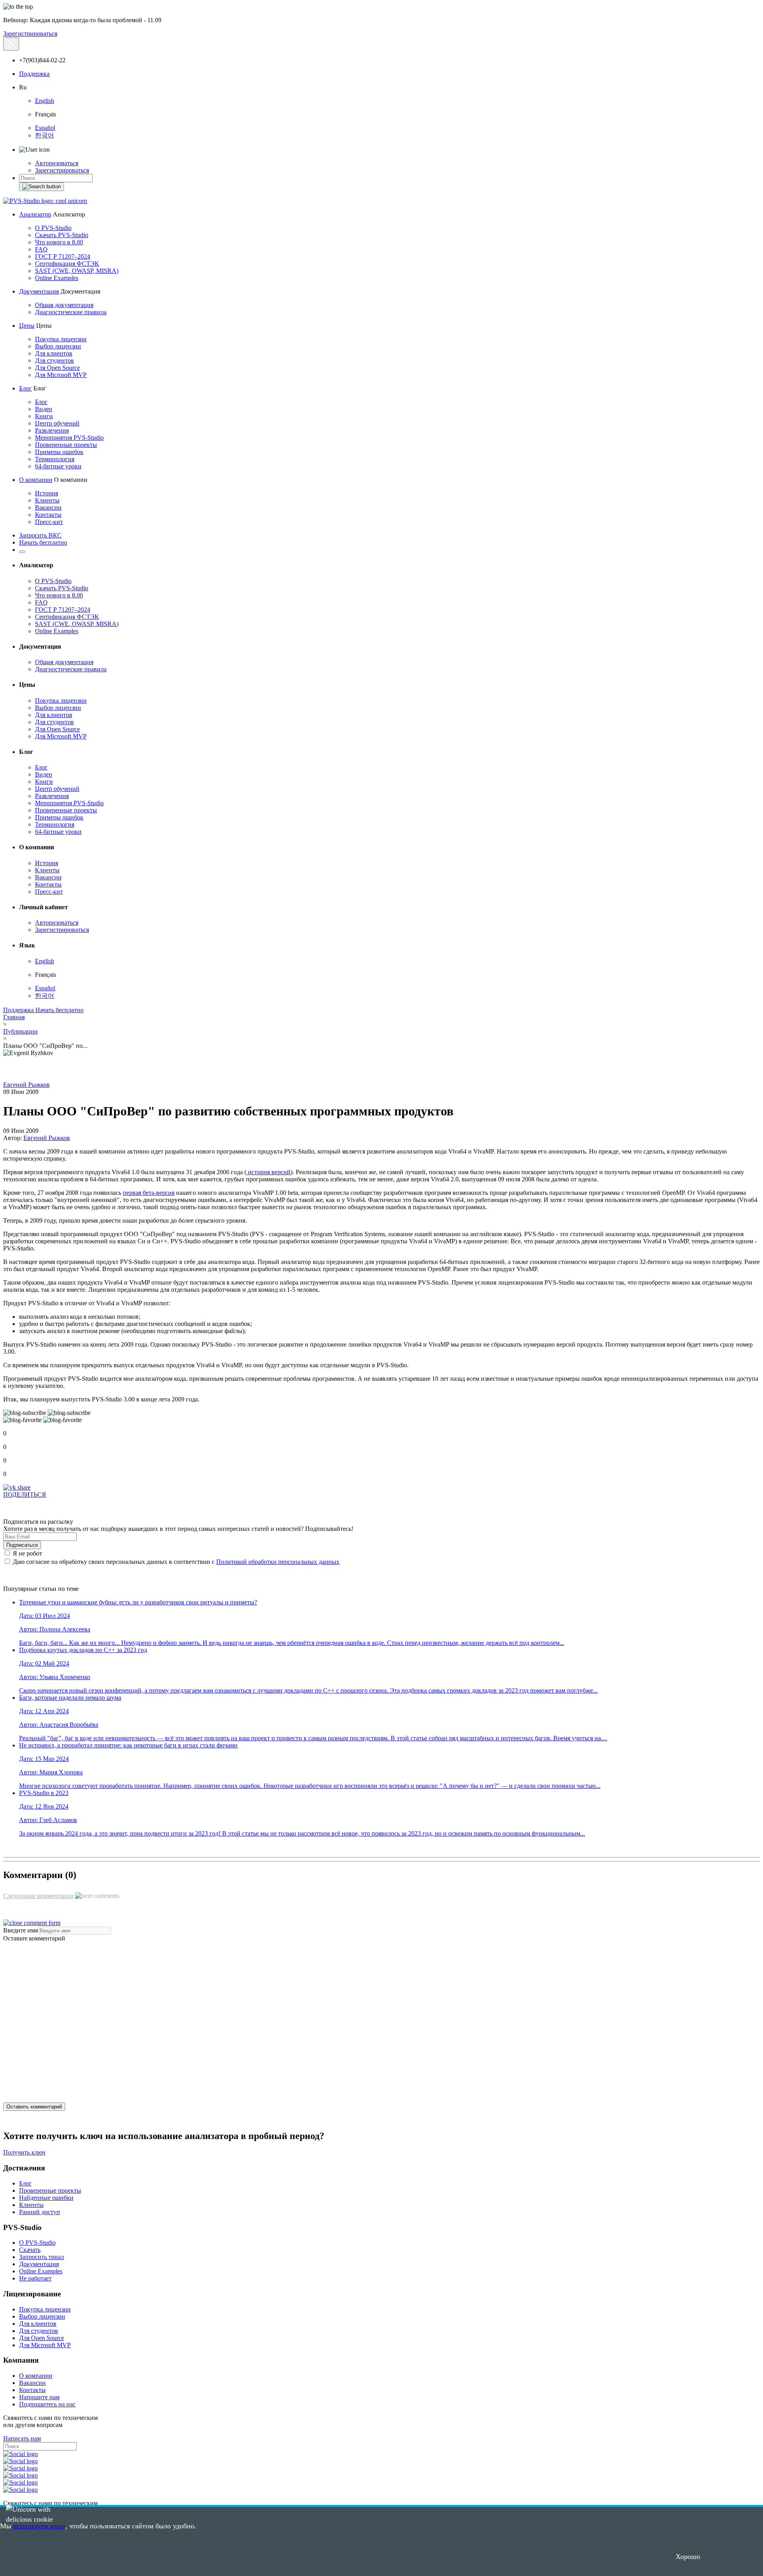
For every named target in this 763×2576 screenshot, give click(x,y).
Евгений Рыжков (26, 1085)
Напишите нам (39, 2397)
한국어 (45, 135)
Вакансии (48, 507)
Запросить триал (42, 2257)
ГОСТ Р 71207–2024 (63, 256)
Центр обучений (57, 423)
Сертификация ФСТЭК (67, 264)
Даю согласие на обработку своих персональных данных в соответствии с (175, 1562)
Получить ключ (24, 2152)
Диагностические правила (71, 312)
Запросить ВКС (40, 535)
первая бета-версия (149, 1193)
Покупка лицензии (61, 339)
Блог (25, 388)
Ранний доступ (40, 2212)
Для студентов (54, 360)
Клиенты (47, 500)
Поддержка (34, 74)
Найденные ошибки (46, 2198)
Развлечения (52, 430)
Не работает (35, 2278)
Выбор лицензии (58, 346)
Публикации (20, 1031)
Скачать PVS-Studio (62, 235)
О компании (36, 480)
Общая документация (64, 305)
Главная (14, 1017)
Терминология (55, 459)
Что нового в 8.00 (59, 242)
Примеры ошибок (59, 452)
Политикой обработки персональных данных (278, 1562)
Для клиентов (54, 353)
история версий (268, 1172)
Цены (27, 326)
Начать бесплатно (43, 542)
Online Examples (57, 278)
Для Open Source (57, 368)
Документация (39, 291)
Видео (44, 409)
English (45, 101)
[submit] (42, 187)
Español (45, 128)
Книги (44, 416)
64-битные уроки (58, 466)
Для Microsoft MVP (61, 375)
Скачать (30, 2250)
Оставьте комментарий (34, 1938)
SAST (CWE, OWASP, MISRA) (77, 271)
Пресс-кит (49, 522)
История (46, 493)
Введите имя (20, 1930)
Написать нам (22, 2438)
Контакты (48, 515)
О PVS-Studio (53, 228)
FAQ (41, 249)
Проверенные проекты (66, 445)
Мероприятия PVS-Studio (69, 438)
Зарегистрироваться (30, 34)
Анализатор (35, 214)
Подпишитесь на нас (47, 2404)
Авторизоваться (57, 163)
